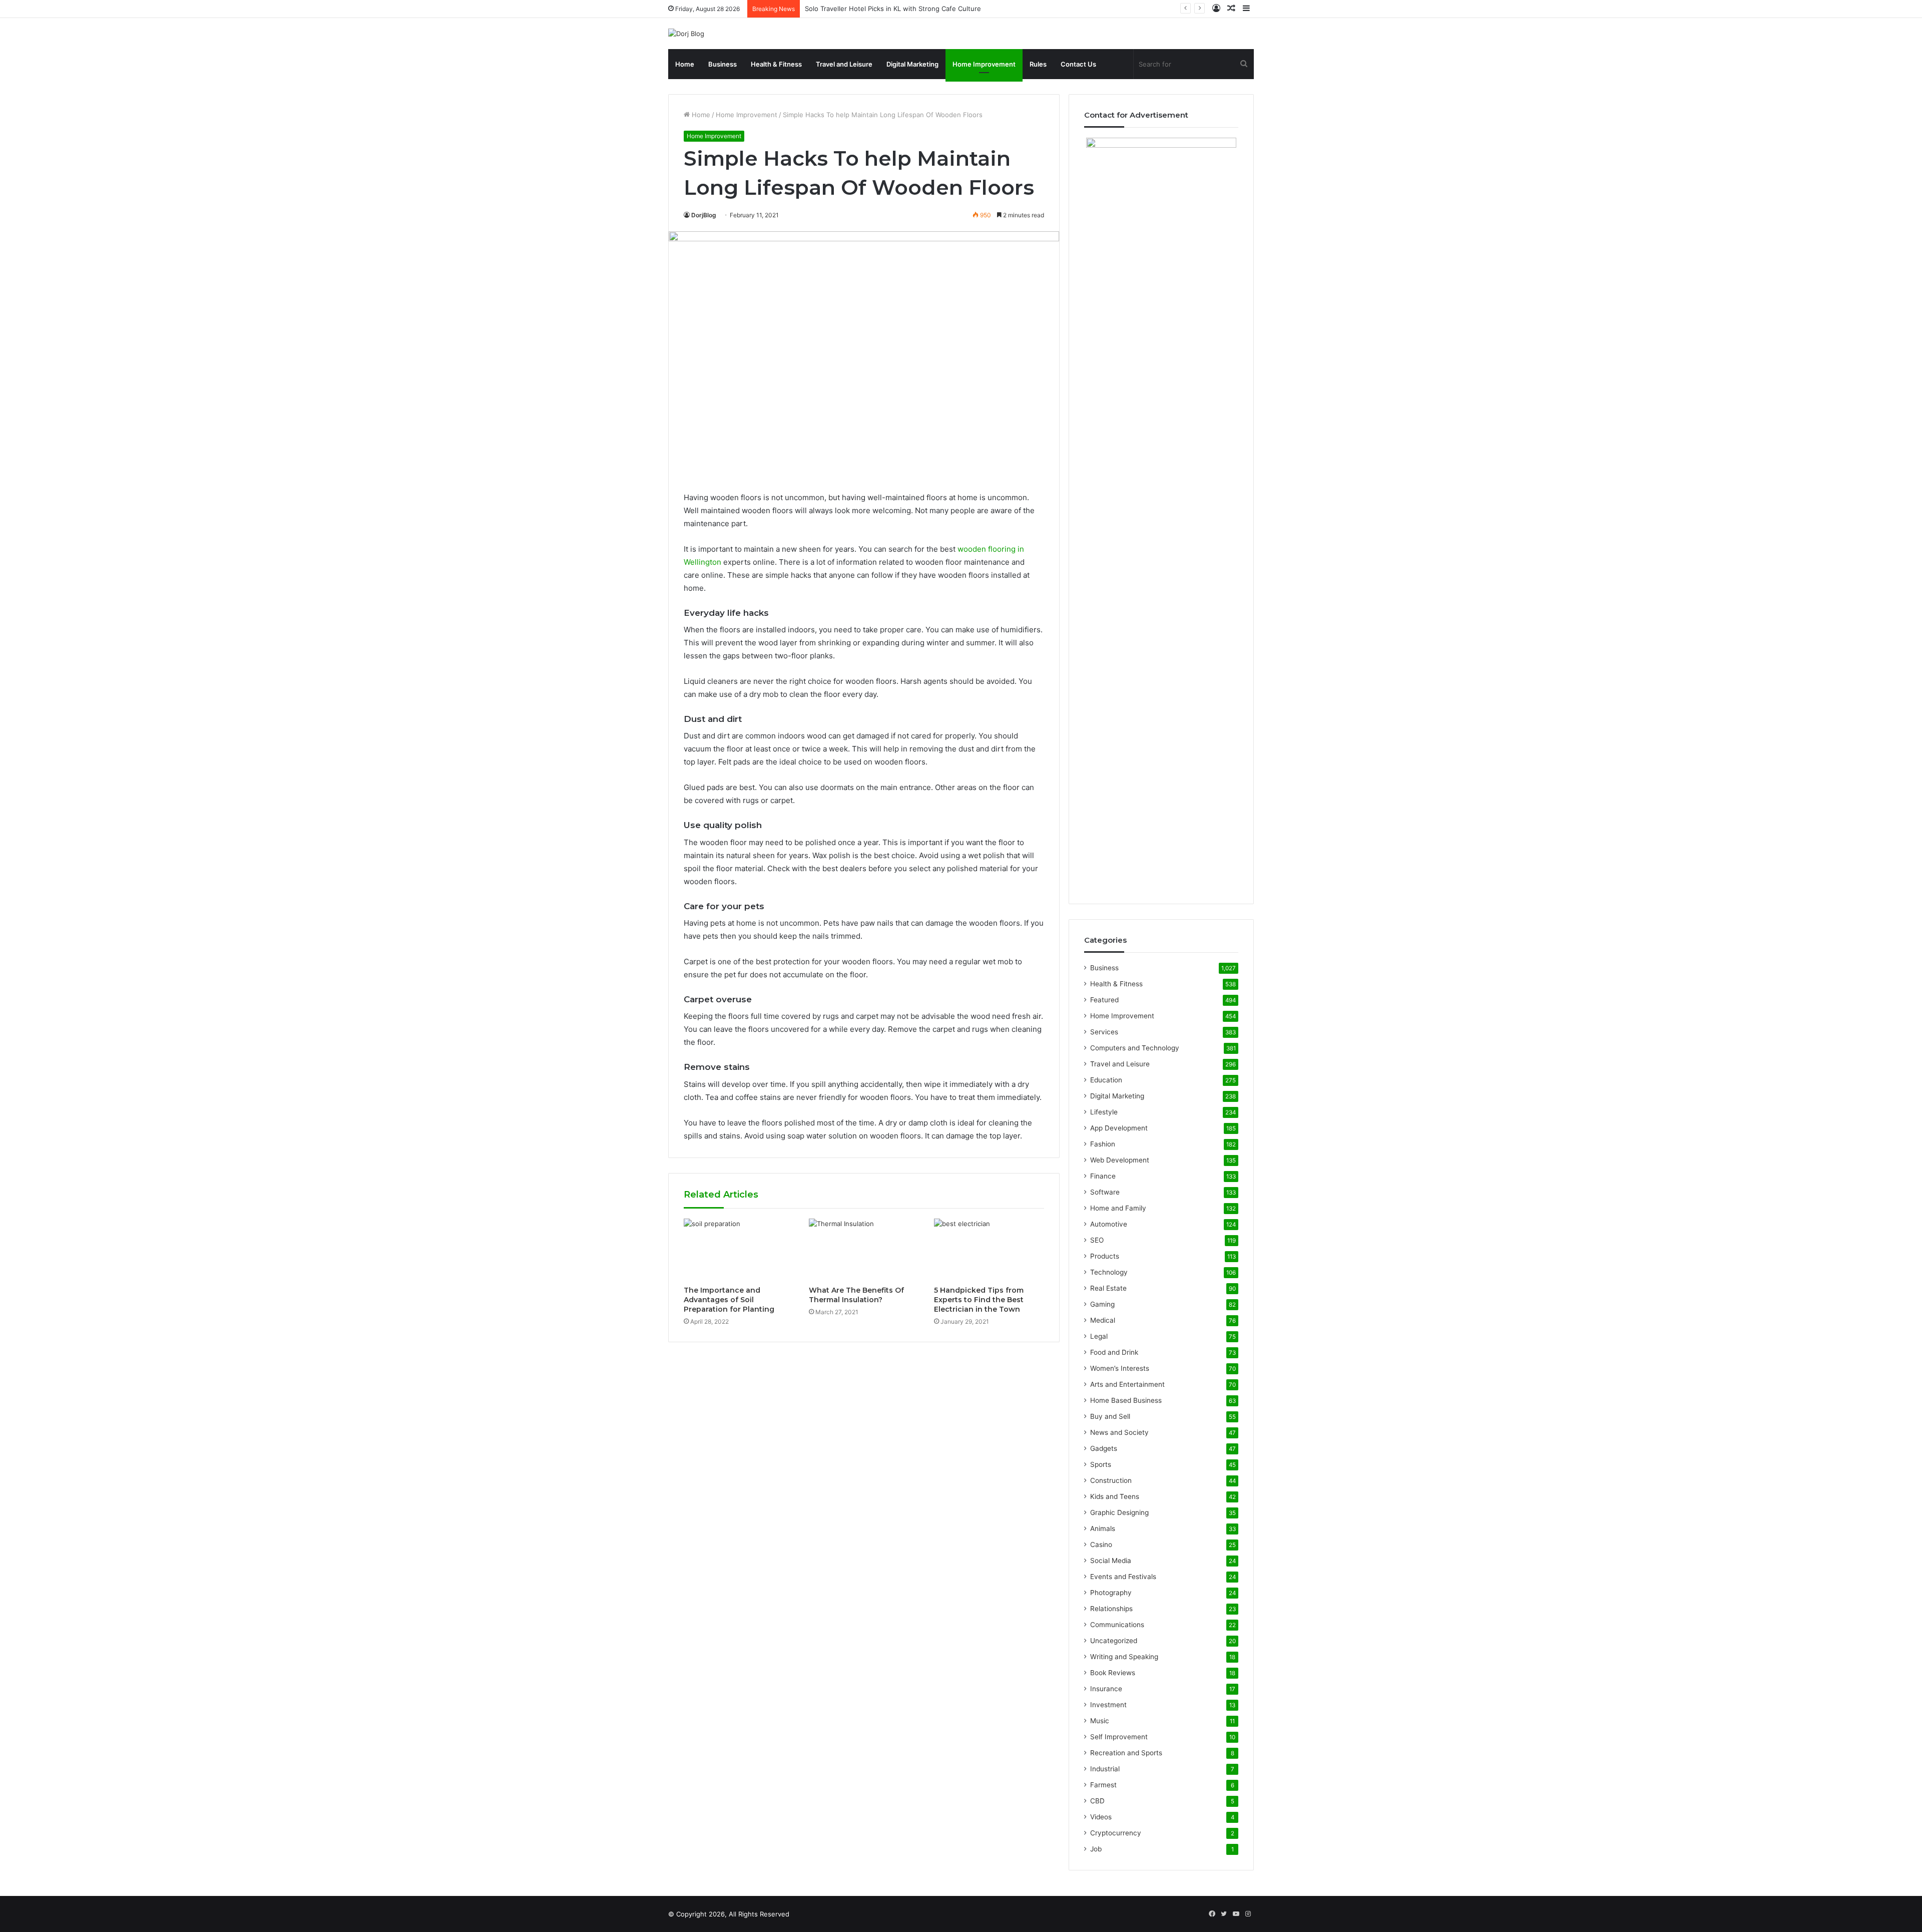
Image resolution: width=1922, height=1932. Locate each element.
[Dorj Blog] (686, 34)
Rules (1038, 64)
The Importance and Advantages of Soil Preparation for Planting (729, 1300)
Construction (1111, 1480)
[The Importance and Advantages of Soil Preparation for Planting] (739, 1250)
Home (685, 64)
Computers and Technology (1135, 1048)
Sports (1101, 1464)
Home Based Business (1126, 1400)
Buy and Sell (1110, 1416)
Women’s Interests (1120, 1368)
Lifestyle (1104, 1112)
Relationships (1111, 1609)
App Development (1119, 1128)
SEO (1097, 1240)
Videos (1101, 1817)
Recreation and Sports (1126, 1753)
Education (1106, 1080)
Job (1096, 1849)
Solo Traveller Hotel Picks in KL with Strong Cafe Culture (893, 9)
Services (1104, 1032)
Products (1105, 1256)
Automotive (1109, 1224)
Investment (1108, 1705)
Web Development (1120, 1160)
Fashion (1103, 1144)
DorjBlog (704, 215)
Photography (1111, 1593)
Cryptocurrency (1116, 1833)
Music (1100, 1721)
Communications (1117, 1625)
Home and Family (1118, 1208)
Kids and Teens (1115, 1496)
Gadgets (1104, 1448)
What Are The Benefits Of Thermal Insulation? (856, 1295)
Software (1105, 1192)
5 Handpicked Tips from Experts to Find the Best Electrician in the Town (979, 1300)
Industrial (1105, 1769)
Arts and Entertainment (1127, 1384)
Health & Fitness (776, 64)
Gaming (1102, 1304)
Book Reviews (1113, 1673)
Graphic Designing (1119, 1512)
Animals (1103, 1528)
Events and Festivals (1123, 1577)
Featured (1104, 1000)
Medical (1103, 1320)
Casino (1101, 1544)
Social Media (1111, 1561)
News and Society (1119, 1432)
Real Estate (1108, 1288)
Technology (1109, 1272)
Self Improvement (1119, 1737)
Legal (1099, 1336)
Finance (1103, 1176)
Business (723, 64)
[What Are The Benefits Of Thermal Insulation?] (864, 1250)
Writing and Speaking (1124, 1657)
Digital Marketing (912, 64)
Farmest (1103, 1785)
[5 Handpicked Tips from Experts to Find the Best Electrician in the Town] (989, 1250)
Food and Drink (1114, 1352)
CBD (1097, 1801)
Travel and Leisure (844, 64)
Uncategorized (1114, 1641)
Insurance (1106, 1689)
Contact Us (1078, 64)
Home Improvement (984, 64)
